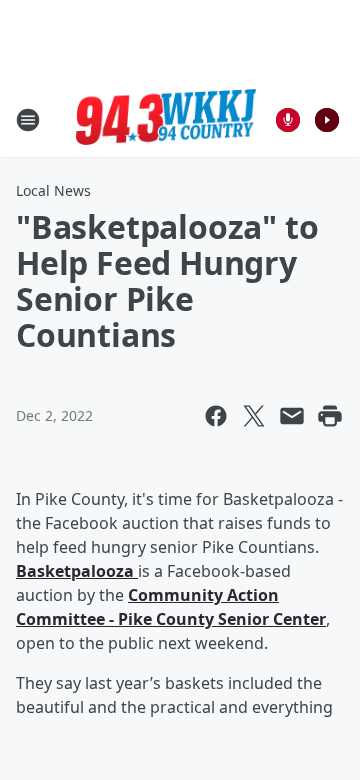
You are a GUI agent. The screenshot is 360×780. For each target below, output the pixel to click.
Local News (53, 190)
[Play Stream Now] (327, 120)
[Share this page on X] (254, 416)
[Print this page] (330, 416)
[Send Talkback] (288, 120)
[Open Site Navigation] (28, 120)
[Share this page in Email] (292, 416)
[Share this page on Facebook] (216, 416)
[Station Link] (166, 120)
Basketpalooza (77, 571)
